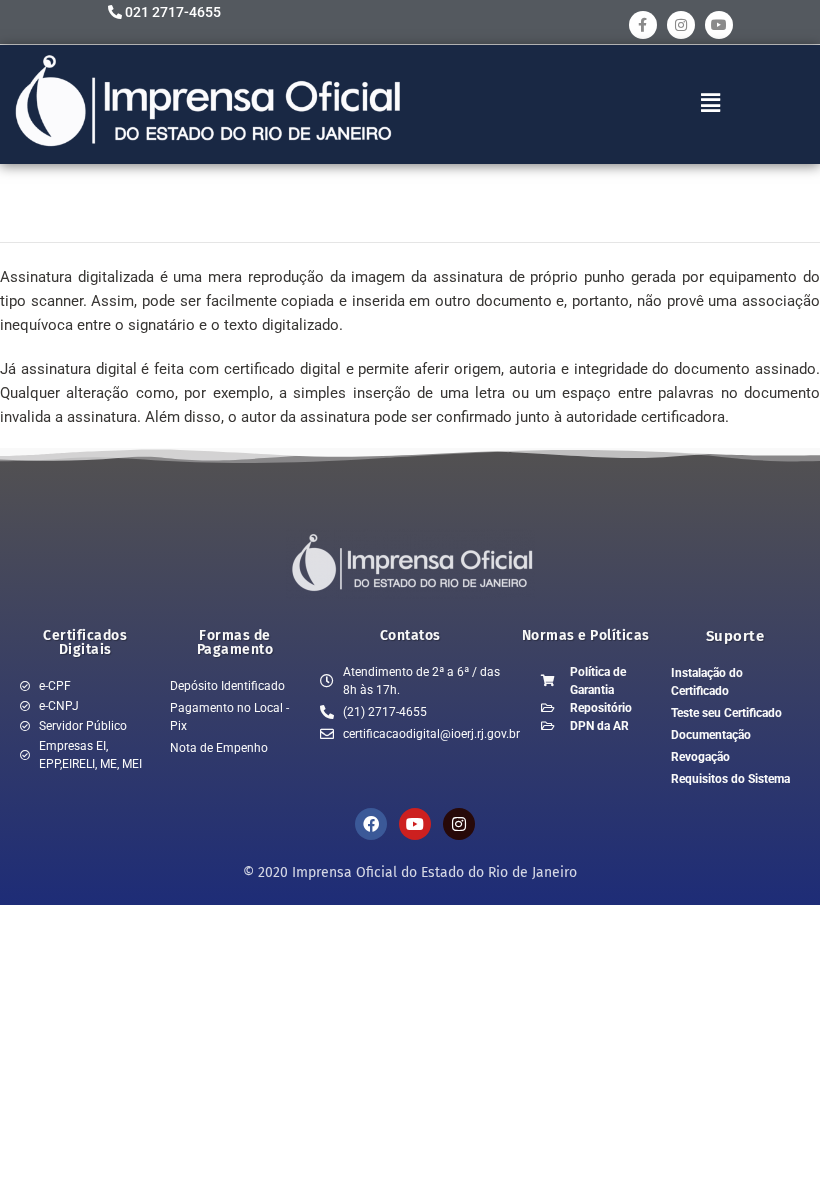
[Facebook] (371, 824)
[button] (711, 103)
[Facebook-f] (643, 25)
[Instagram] (681, 25)
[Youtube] (719, 25)
